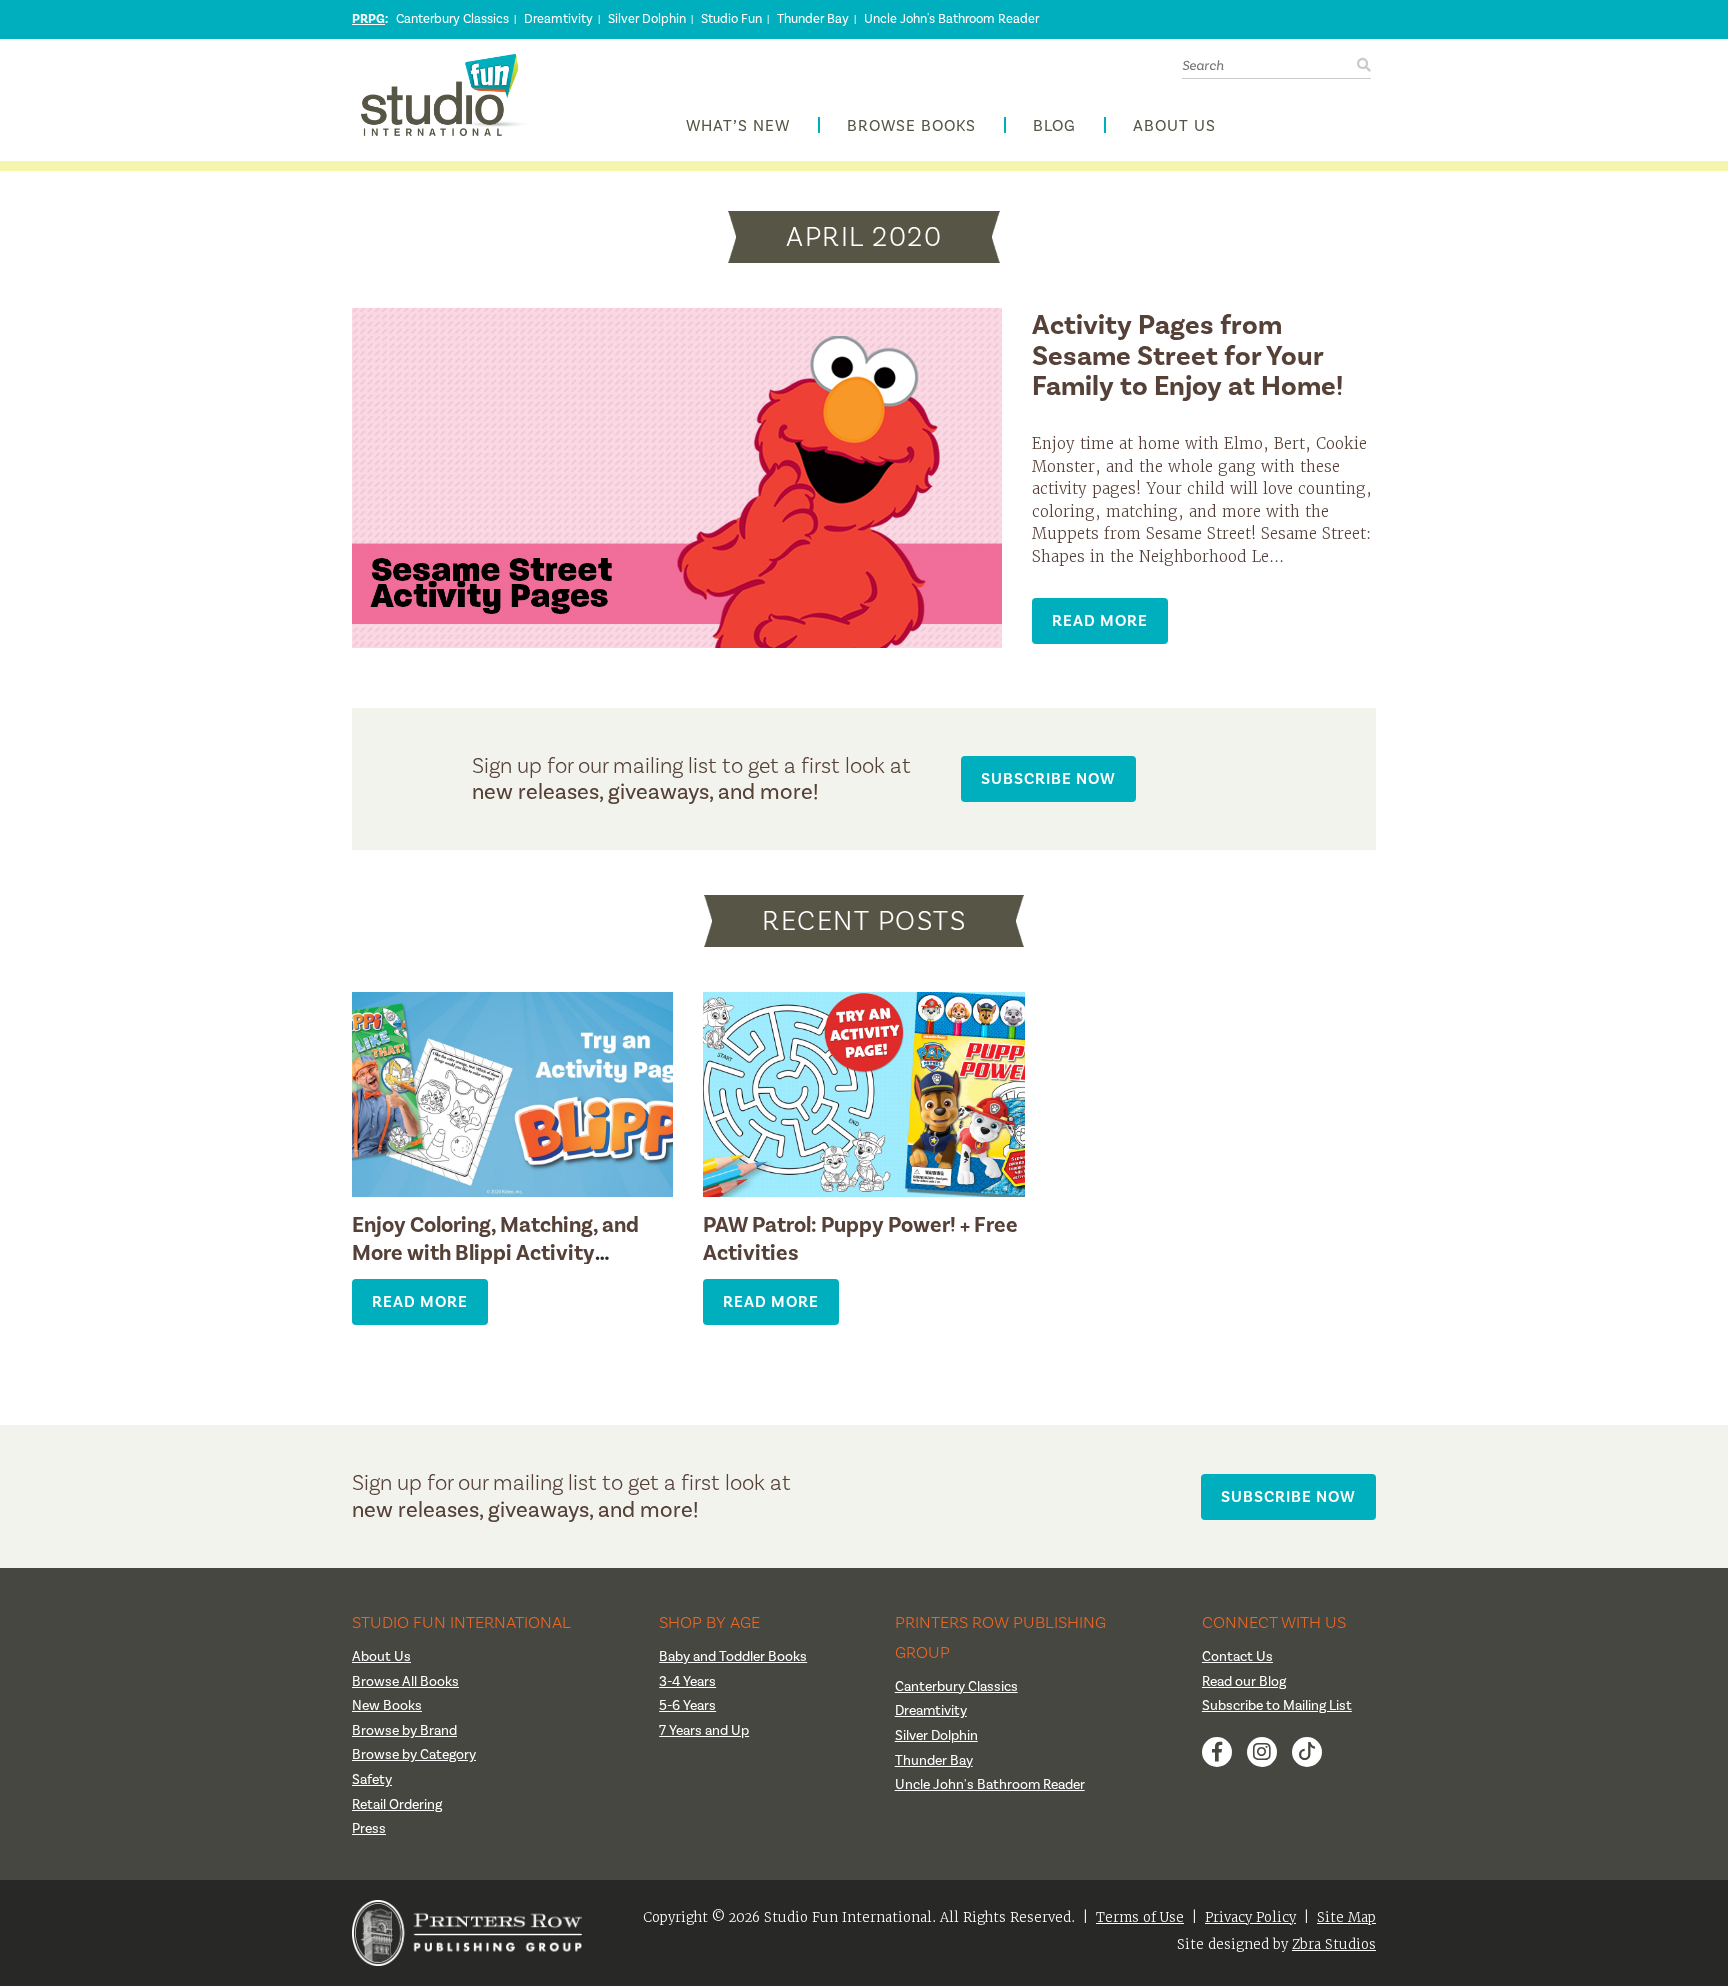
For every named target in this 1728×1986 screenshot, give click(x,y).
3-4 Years (687, 1682)
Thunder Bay (813, 19)
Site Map (1346, 1917)
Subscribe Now (1048, 778)
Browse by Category (414, 1755)
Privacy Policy (1250, 1917)
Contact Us (1237, 1657)
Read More (1100, 620)
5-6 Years (687, 1706)
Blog (1054, 126)
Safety (372, 1780)
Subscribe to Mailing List (1277, 1706)
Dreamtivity (558, 19)
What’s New (738, 126)
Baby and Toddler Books (733, 1657)
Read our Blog (1244, 1682)
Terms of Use (1140, 1917)
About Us (1174, 126)
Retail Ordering (397, 1805)
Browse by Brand (404, 1731)
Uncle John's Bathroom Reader (951, 19)
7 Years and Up (704, 1731)
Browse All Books (405, 1682)
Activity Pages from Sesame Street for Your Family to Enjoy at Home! (1187, 356)
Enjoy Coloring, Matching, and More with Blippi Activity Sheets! (495, 1252)
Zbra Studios (1334, 1944)
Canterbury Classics (452, 19)
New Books (387, 1706)
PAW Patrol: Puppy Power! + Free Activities (860, 1239)
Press (369, 1829)
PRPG (368, 19)
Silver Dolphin (647, 19)
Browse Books (911, 126)
